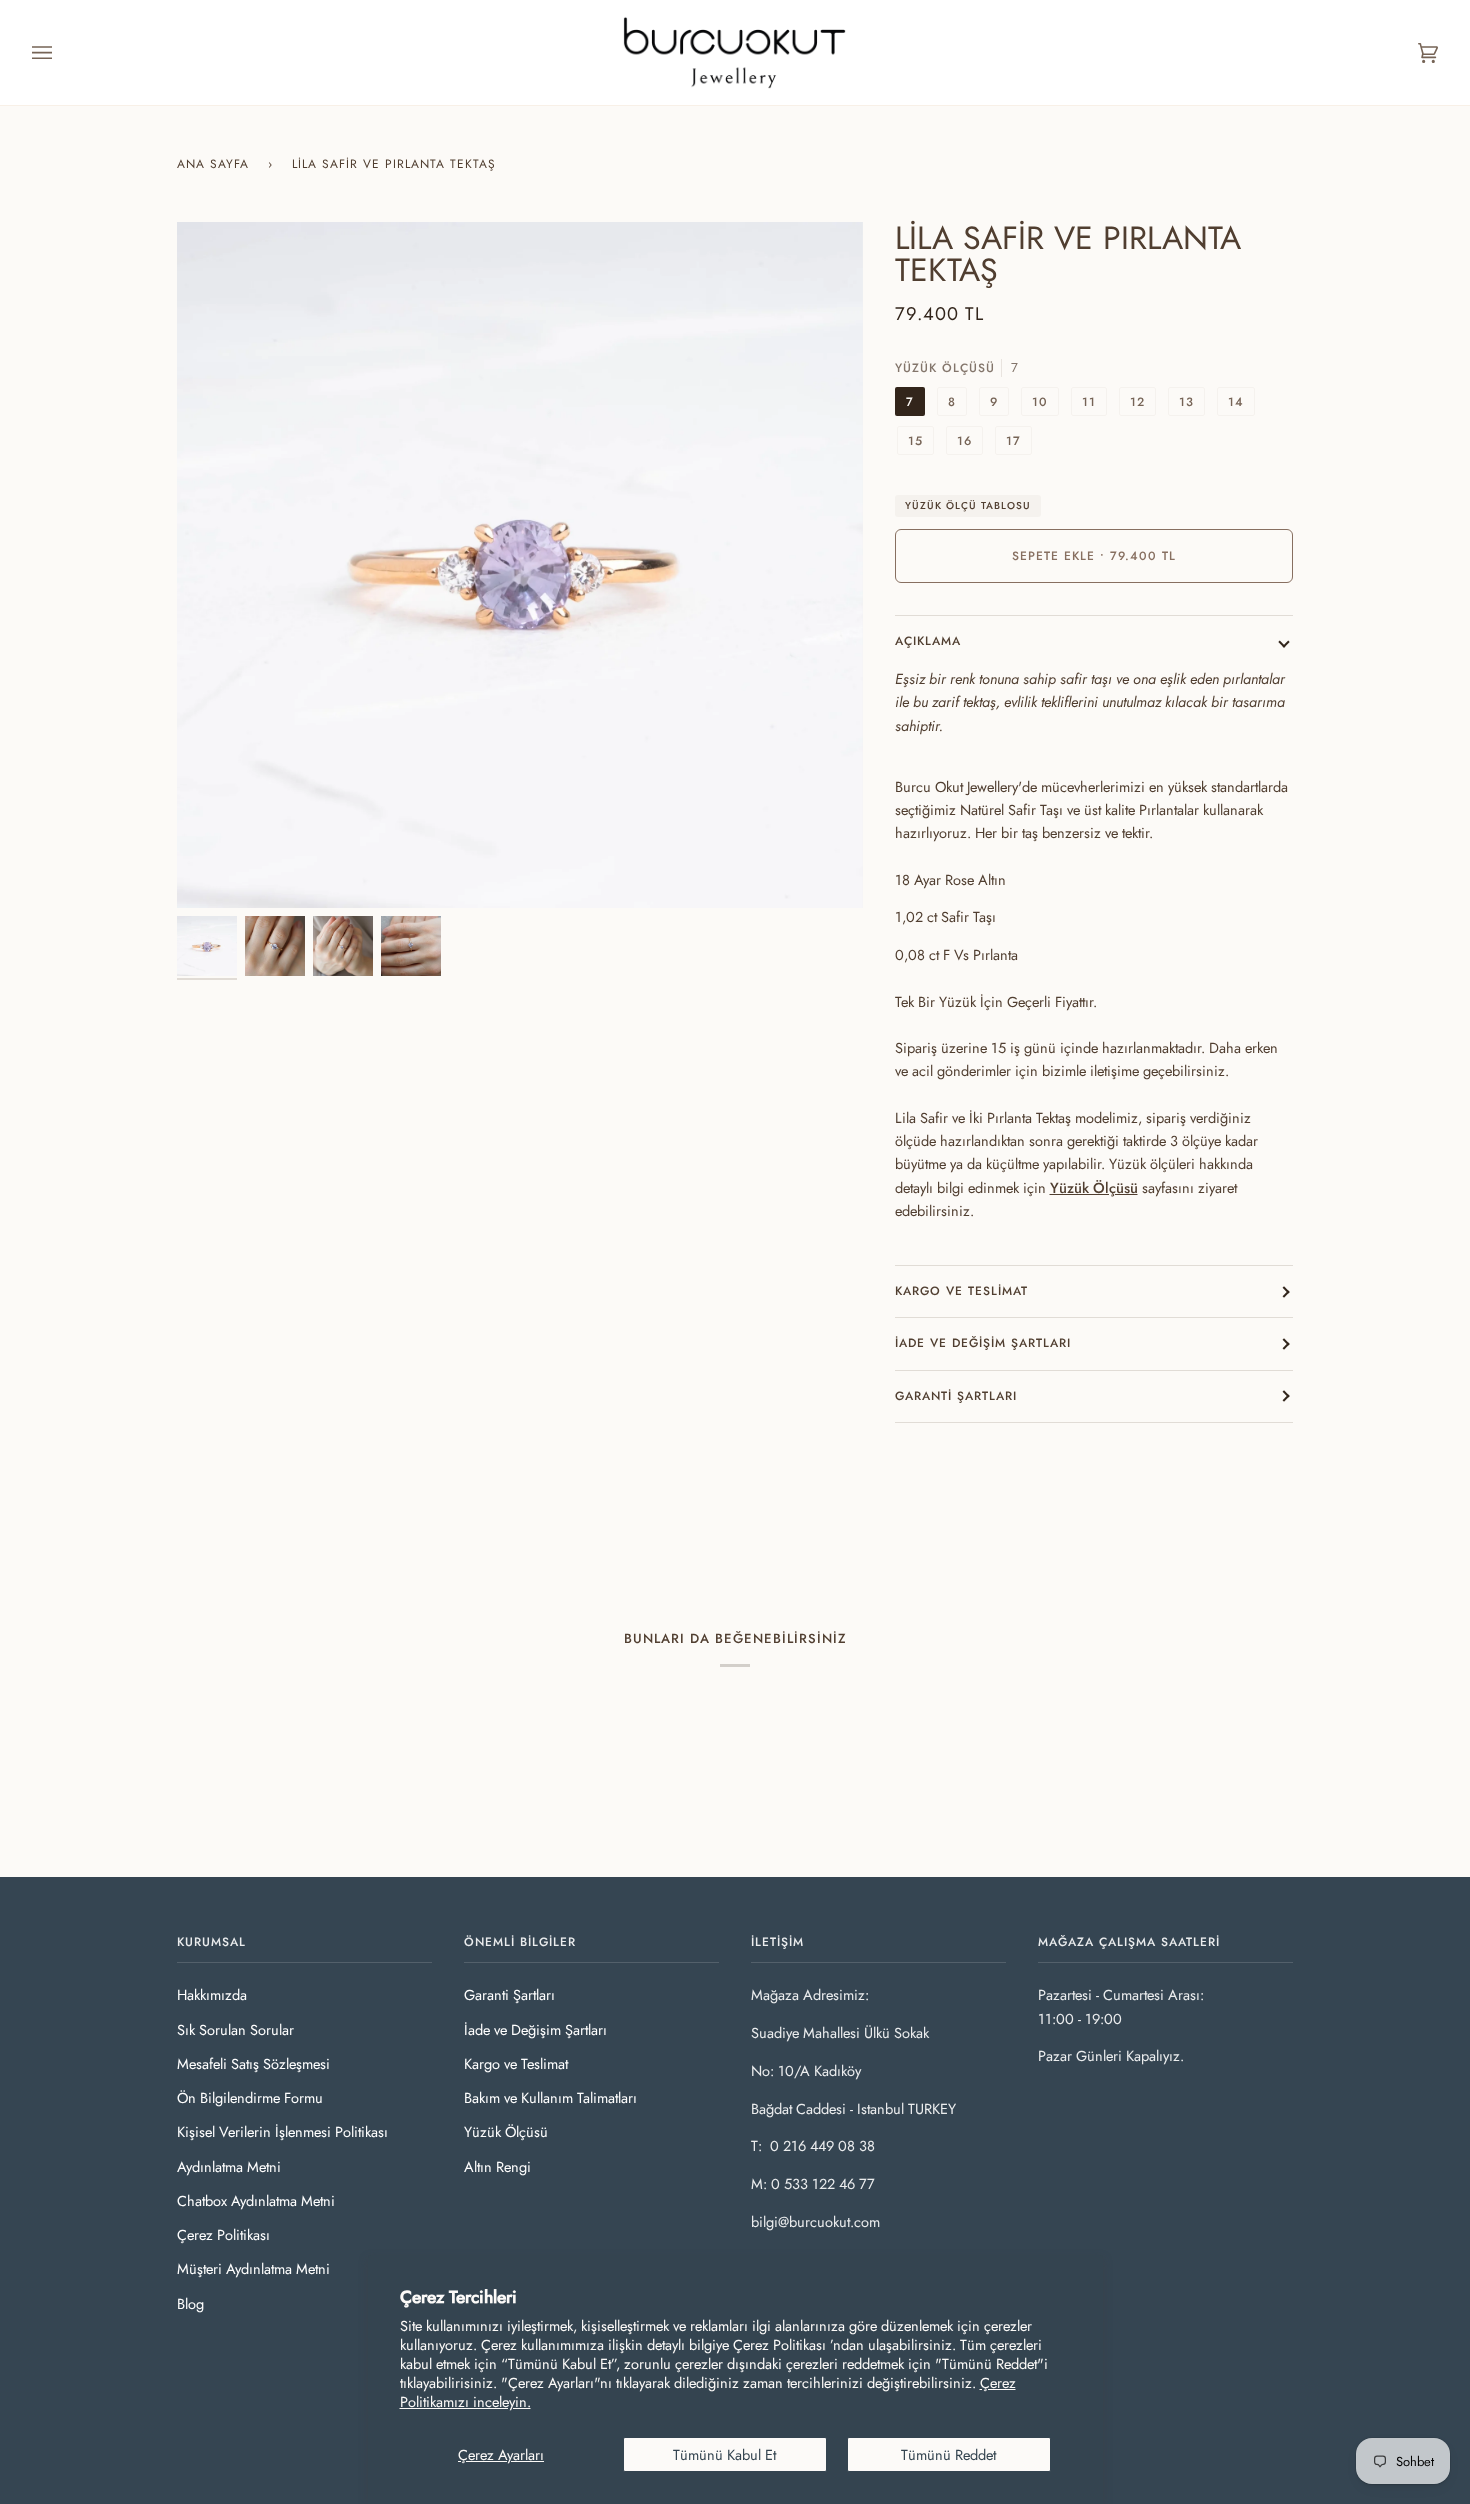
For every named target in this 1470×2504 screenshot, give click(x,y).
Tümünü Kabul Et (724, 2454)
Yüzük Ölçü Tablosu (968, 505)
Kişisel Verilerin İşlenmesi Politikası (282, 2131)
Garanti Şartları (956, 1396)
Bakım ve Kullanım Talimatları (550, 2097)
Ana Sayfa (213, 164)
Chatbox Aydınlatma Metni (256, 2200)
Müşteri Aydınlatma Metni (253, 2268)
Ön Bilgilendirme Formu (250, 2097)
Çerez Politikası (223, 2234)
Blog (190, 2303)
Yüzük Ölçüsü (1094, 1187)
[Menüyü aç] (62, 52)
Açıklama (928, 641)
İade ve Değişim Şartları (983, 1343)
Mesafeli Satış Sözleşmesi (253, 2063)
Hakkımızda (212, 1994)
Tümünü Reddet (948, 2454)
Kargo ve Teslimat (961, 1291)
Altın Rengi (497, 2166)
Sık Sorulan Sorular (235, 2029)
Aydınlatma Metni (229, 2166)
